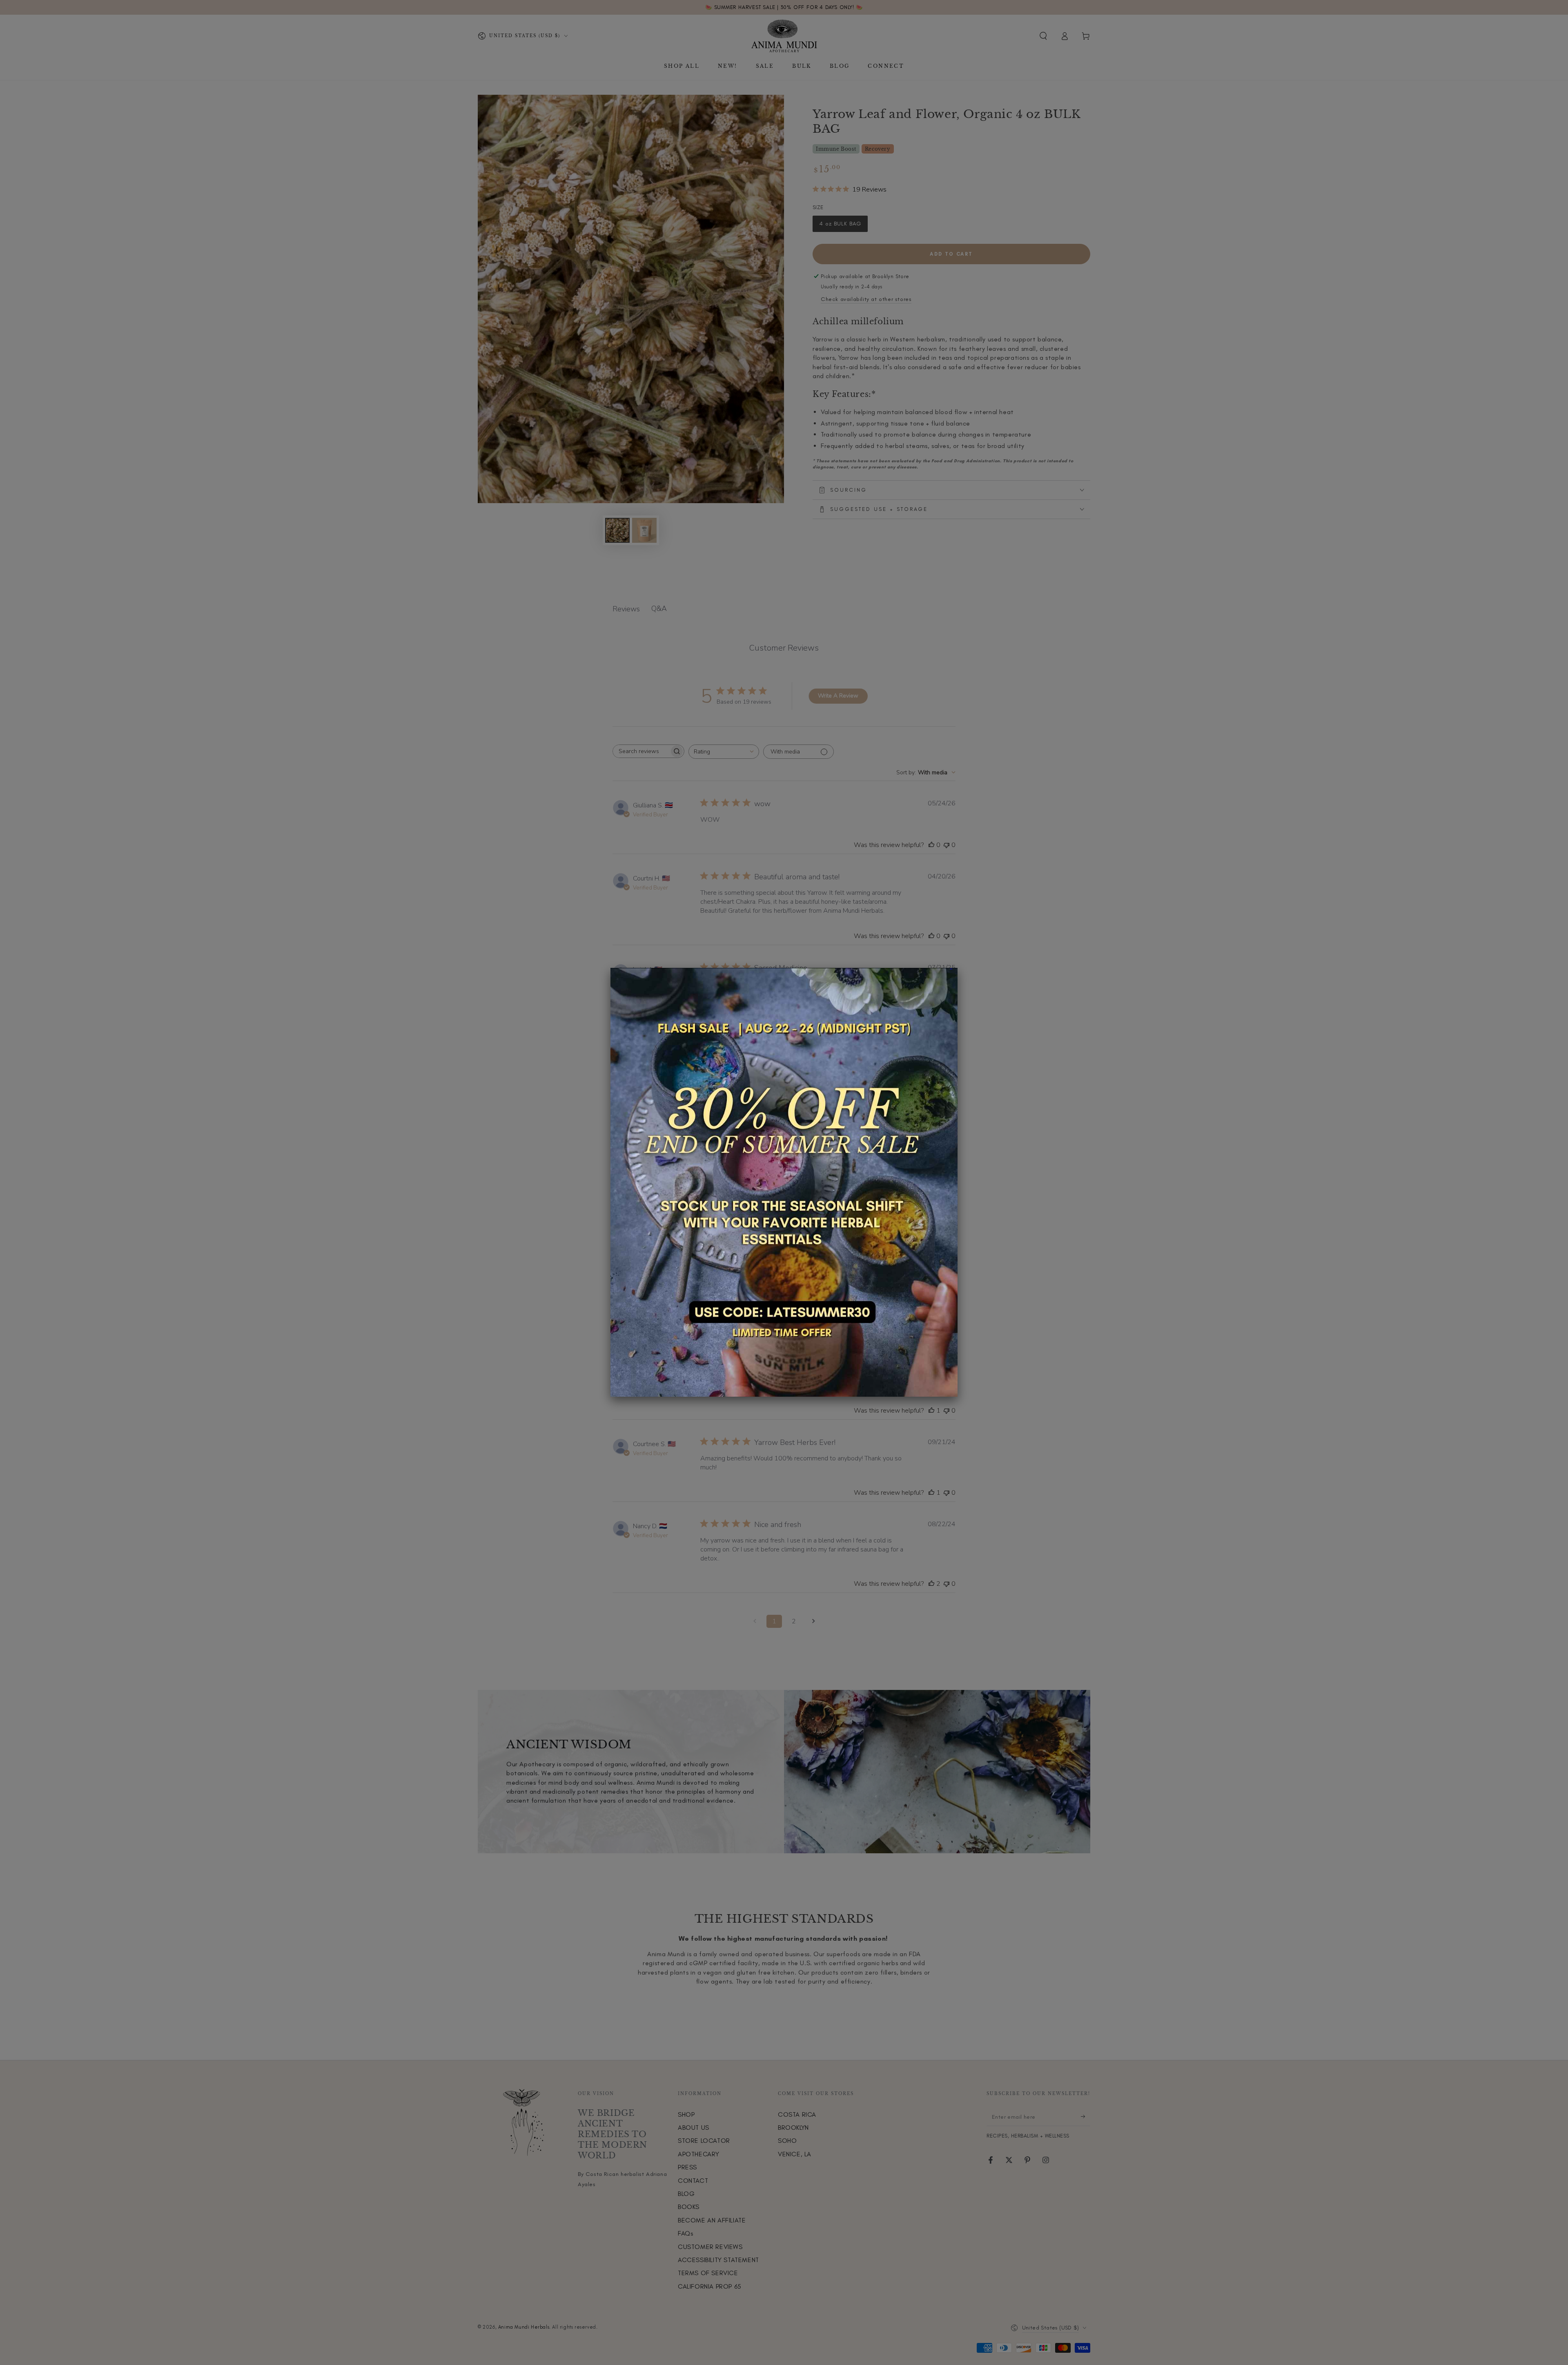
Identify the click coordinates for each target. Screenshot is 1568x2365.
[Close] (958, 968)
